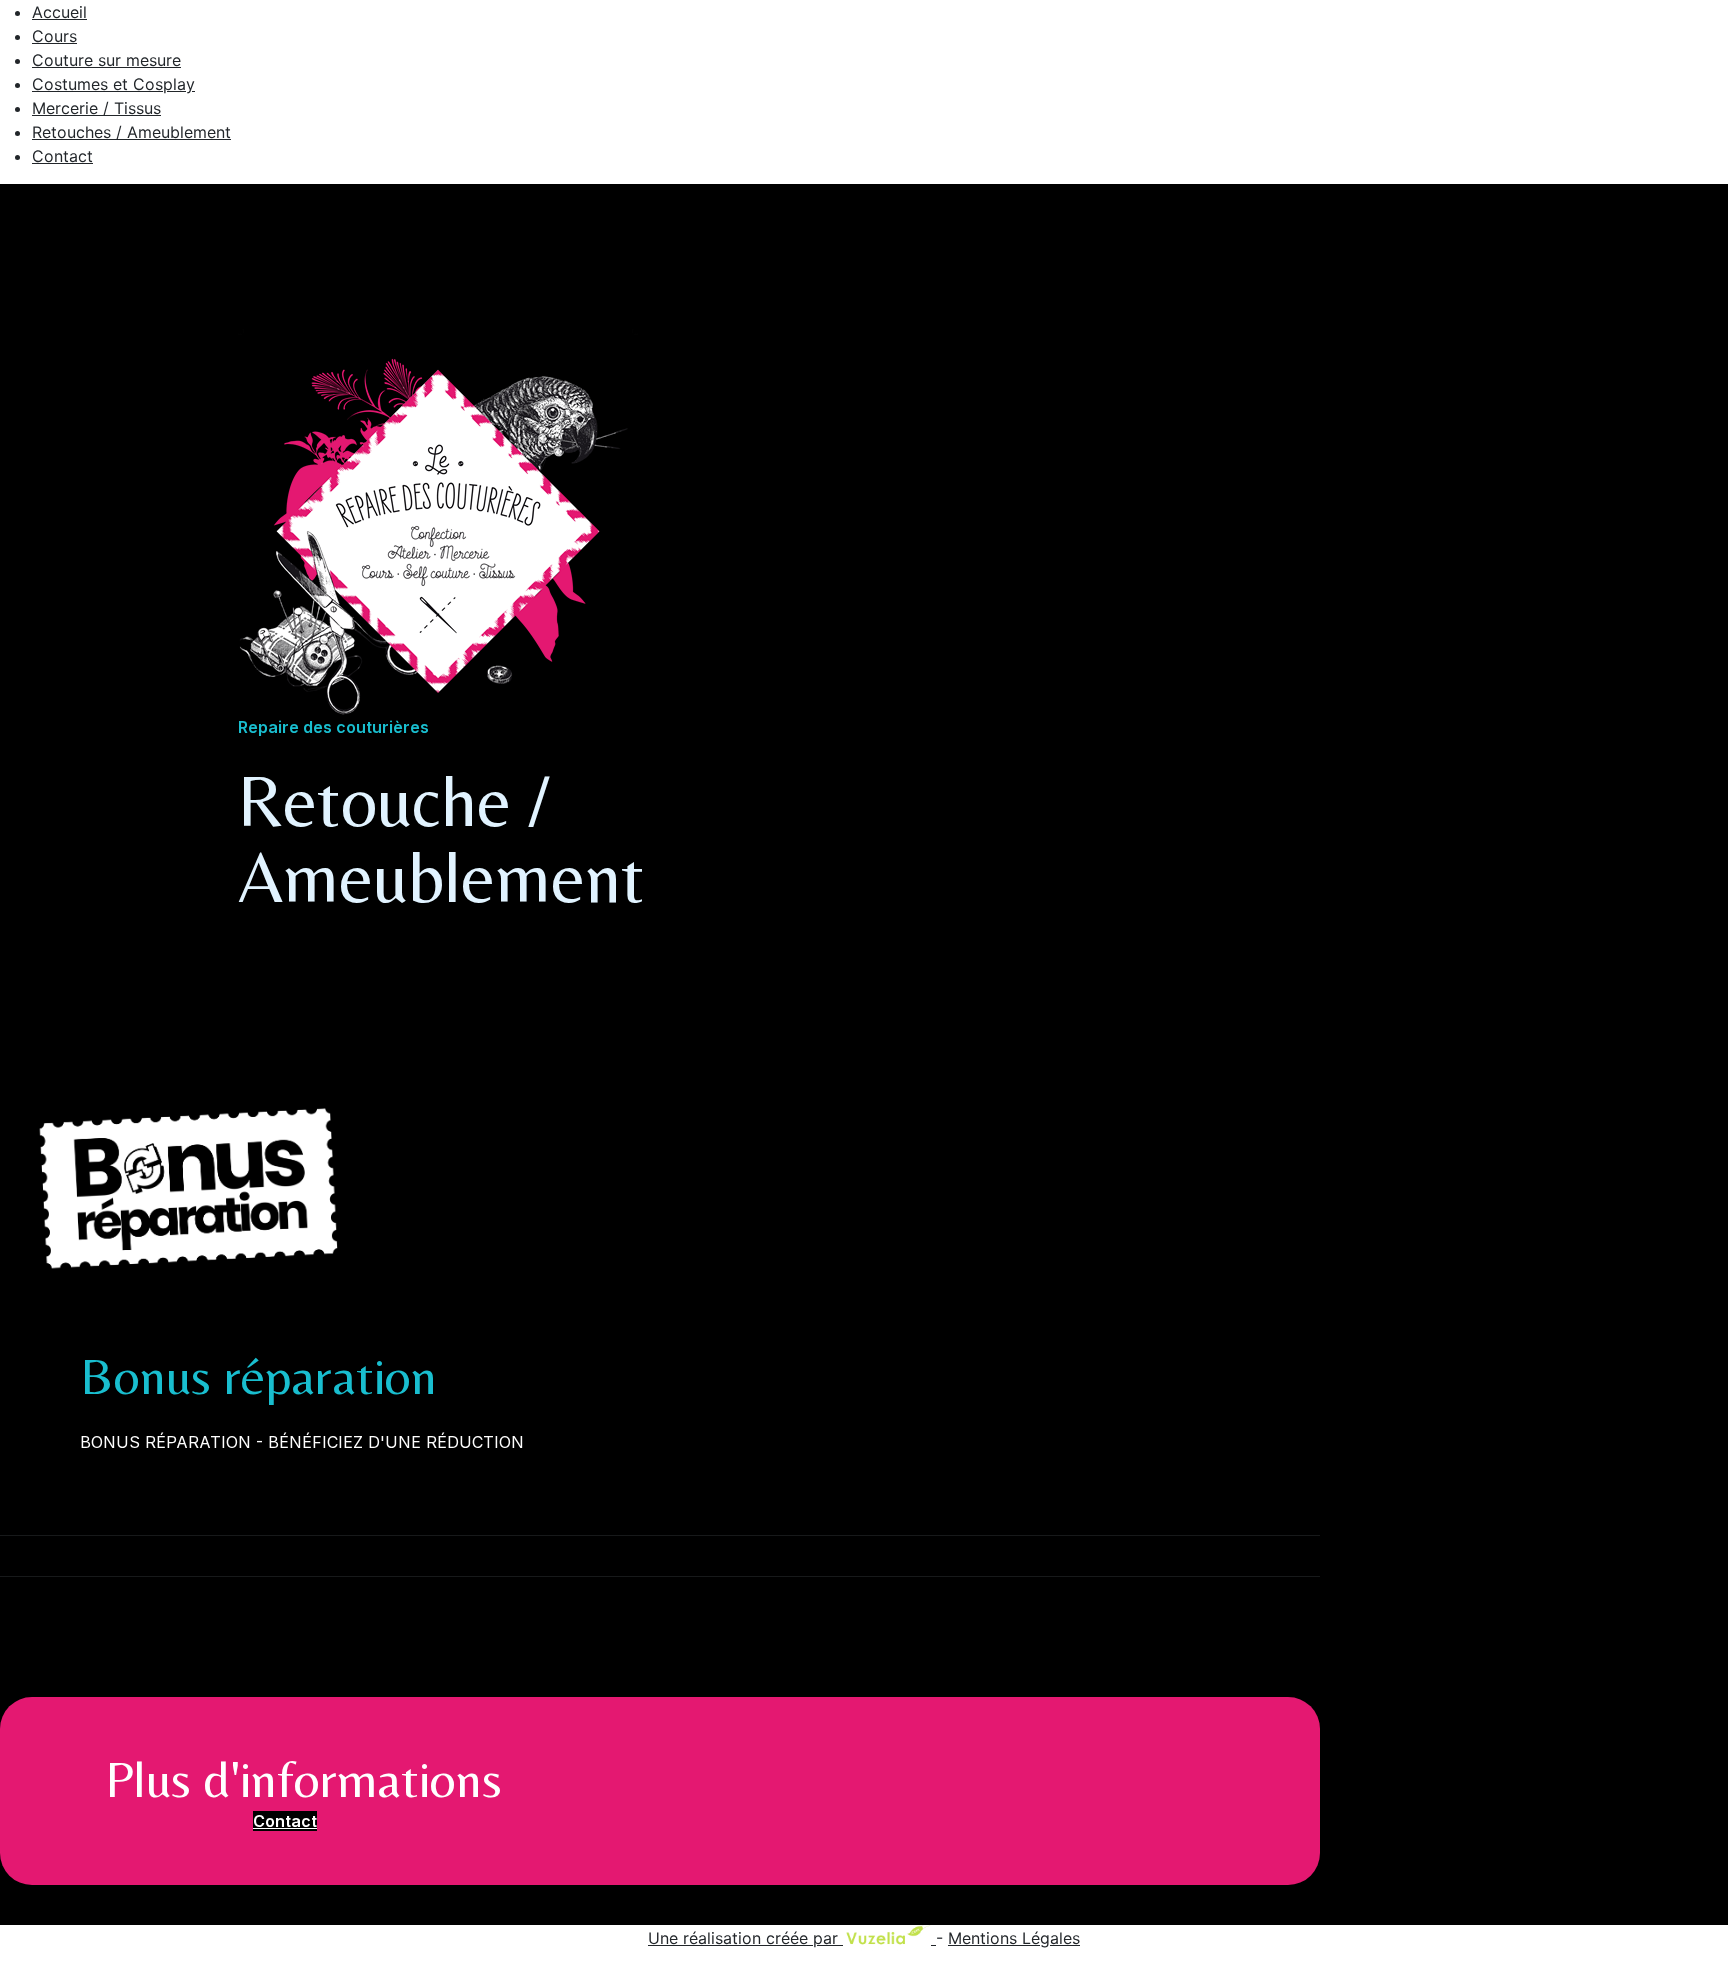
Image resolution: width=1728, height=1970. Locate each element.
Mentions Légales (1014, 1938)
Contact (285, 1821)
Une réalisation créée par (745, 1938)
